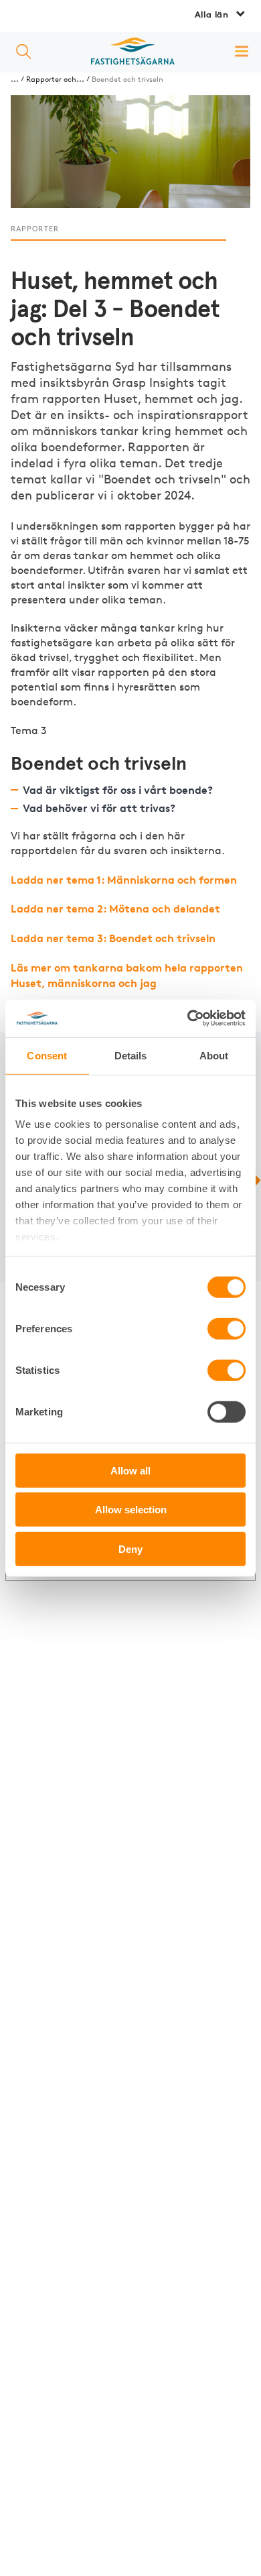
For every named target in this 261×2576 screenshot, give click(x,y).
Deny (130, 1548)
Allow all (130, 1470)
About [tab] (214, 1055)
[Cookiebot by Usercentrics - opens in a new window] (188, 1018)
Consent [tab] (47, 1055)
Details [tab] (131, 1055)
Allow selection (131, 1510)
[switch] (227, 1328)
